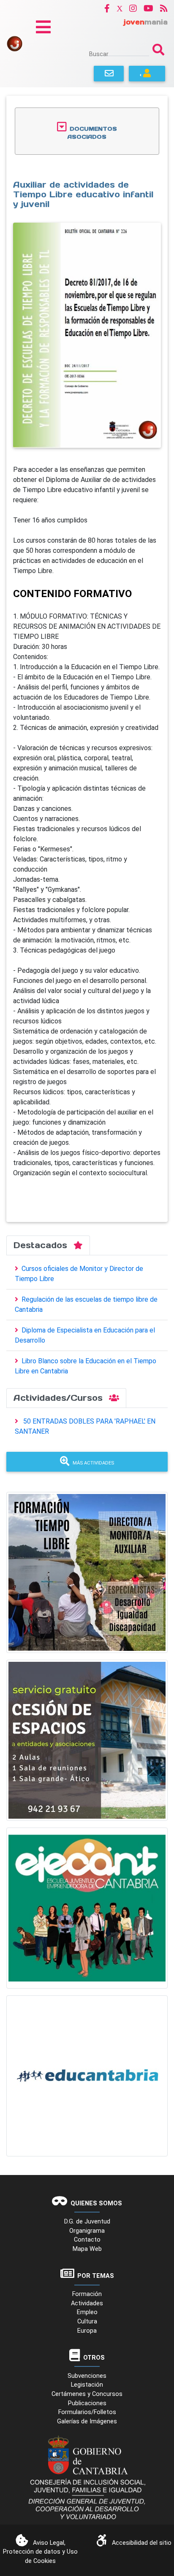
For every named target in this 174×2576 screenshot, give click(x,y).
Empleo (87, 2312)
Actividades (87, 2303)
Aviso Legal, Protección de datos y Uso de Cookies (40, 2552)
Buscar (99, 54)
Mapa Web (87, 2249)
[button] (107, 8)
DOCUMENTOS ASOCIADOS (92, 133)
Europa (87, 2331)
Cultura (87, 2322)
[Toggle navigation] (43, 27)
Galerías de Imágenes (87, 2421)
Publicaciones (87, 2403)
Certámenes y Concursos (87, 2394)
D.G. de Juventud (87, 2222)
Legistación (87, 2385)
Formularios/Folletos (87, 2412)
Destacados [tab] (42, 1245)
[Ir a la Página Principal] (15, 43)
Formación (87, 2294)
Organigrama (87, 2231)
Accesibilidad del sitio (142, 2543)
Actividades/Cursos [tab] (60, 1398)
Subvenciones (87, 2376)
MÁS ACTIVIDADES (93, 1463)
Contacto (87, 2240)
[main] (87, 659)
